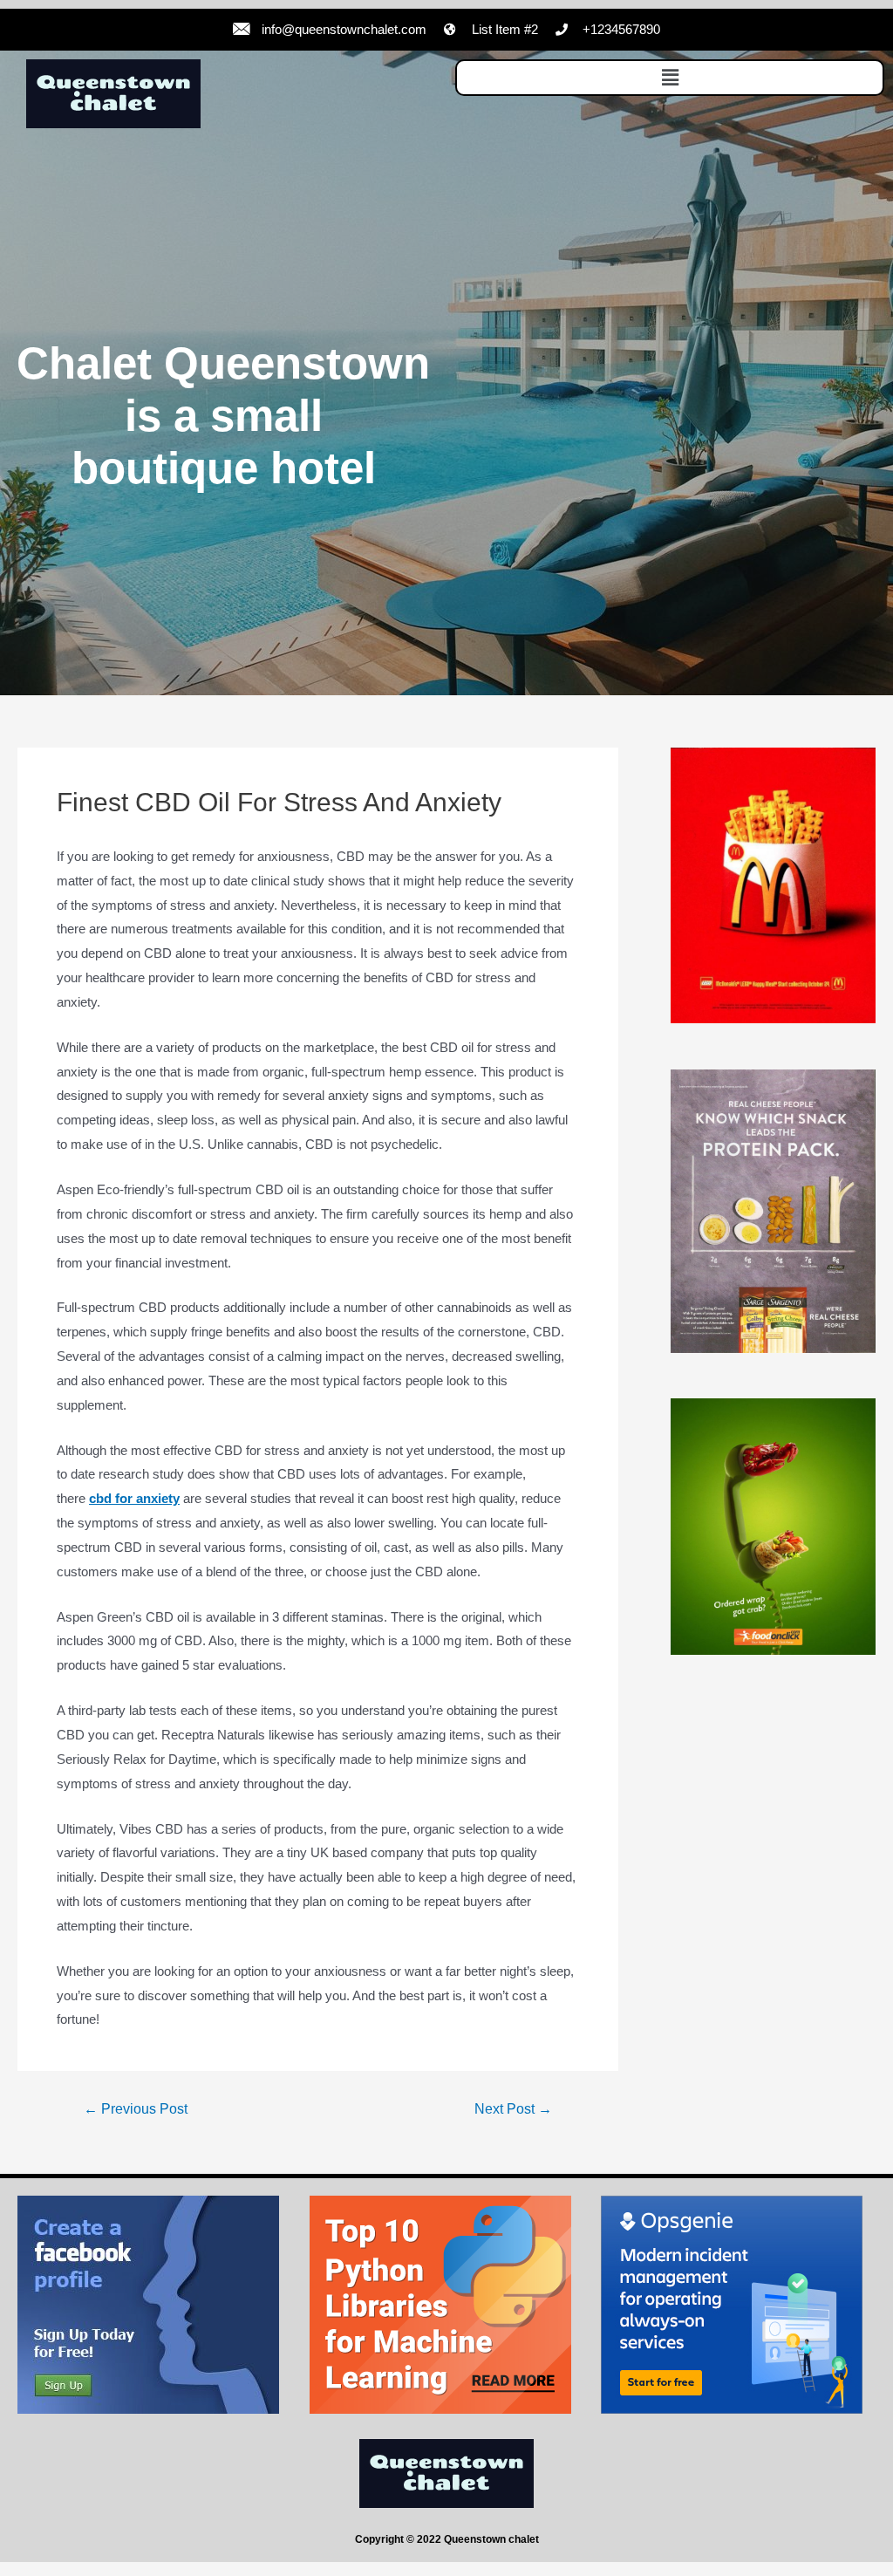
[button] (670, 78)
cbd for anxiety (134, 1498)
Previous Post (136, 2109)
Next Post (513, 2109)
